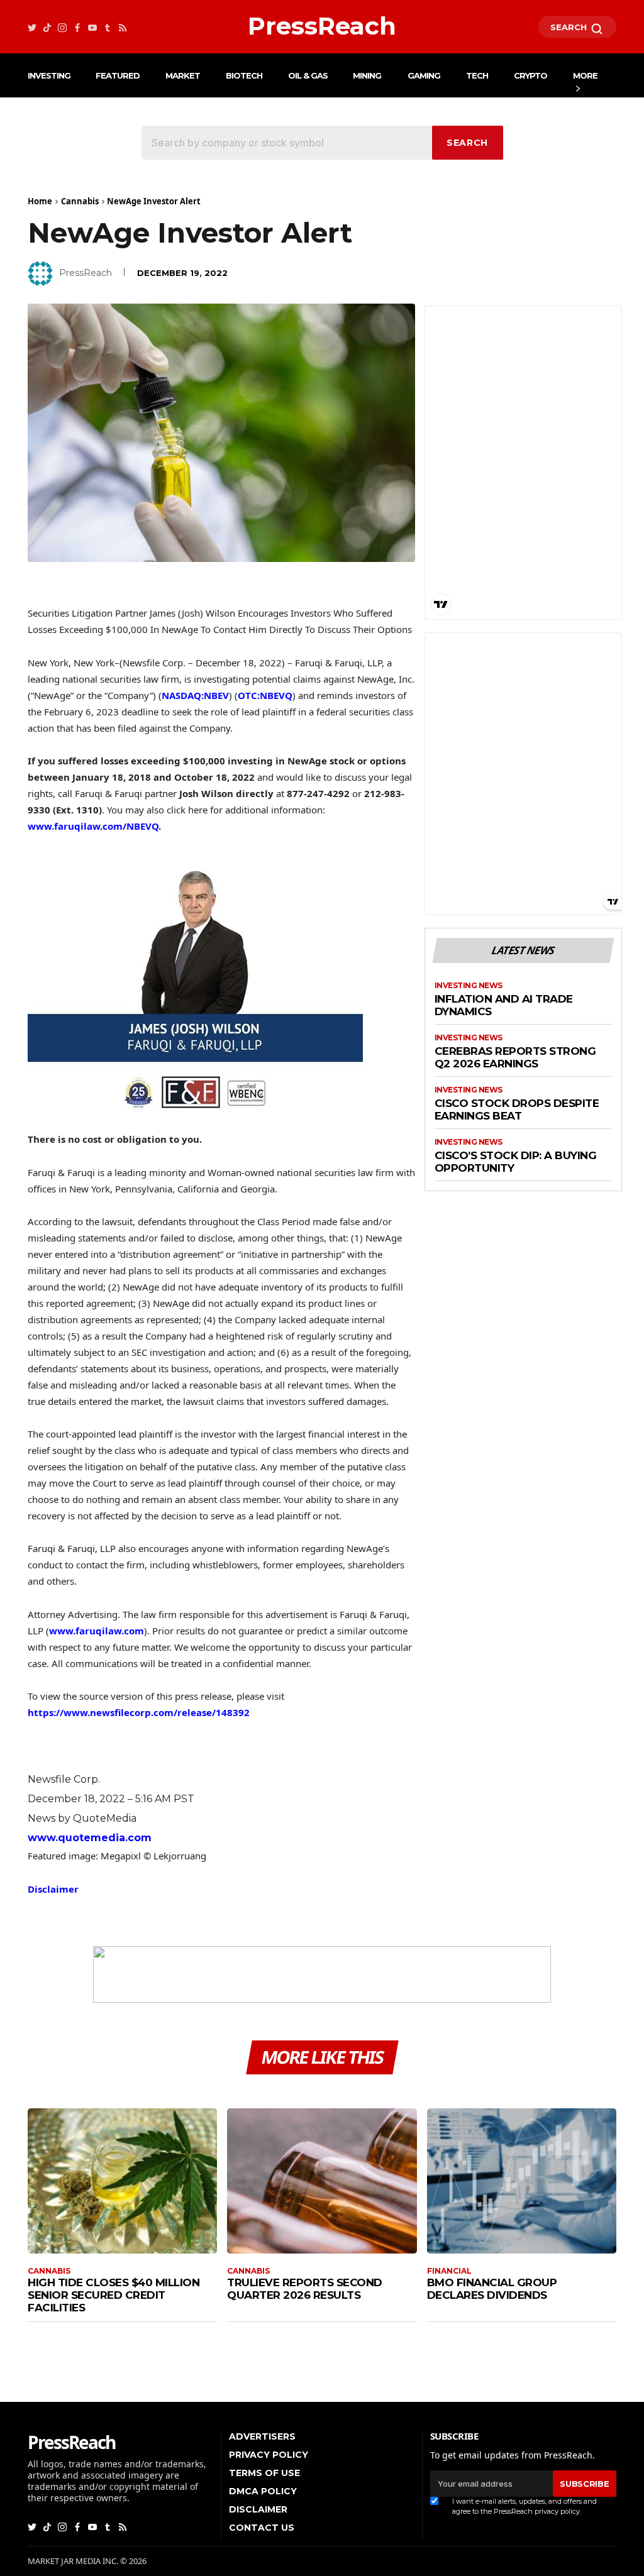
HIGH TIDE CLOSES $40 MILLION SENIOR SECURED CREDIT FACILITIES (114, 2295)
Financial (449, 2271)
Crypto (530, 75)
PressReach (86, 273)
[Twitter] (32, 27)
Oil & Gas (308, 75)
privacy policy (557, 2511)
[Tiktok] (47, 27)
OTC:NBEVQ (265, 695)
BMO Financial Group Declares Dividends (492, 2289)
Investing (49, 75)
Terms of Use (264, 2473)
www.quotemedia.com (90, 1838)
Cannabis (80, 201)
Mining (367, 75)
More (585, 75)
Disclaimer (53, 1889)
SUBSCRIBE (584, 2484)
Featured (118, 75)
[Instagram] (62, 27)
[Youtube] (92, 27)
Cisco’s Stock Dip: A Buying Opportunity (516, 1162)
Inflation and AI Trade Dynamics (504, 1005)
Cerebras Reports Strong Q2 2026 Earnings (515, 1058)
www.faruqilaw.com (97, 1631)
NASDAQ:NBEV (195, 695)
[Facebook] (77, 27)
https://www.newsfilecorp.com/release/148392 (139, 1712)
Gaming (424, 75)
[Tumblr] (108, 27)
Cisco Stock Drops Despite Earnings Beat (517, 1110)
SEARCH (570, 27)
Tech (477, 75)
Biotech (244, 75)
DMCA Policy (263, 2491)
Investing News (469, 986)
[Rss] (123, 27)
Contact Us (262, 2528)
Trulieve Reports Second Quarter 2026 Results (305, 2289)
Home (40, 201)
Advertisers (262, 2436)
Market (183, 75)
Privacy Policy (269, 2455)
